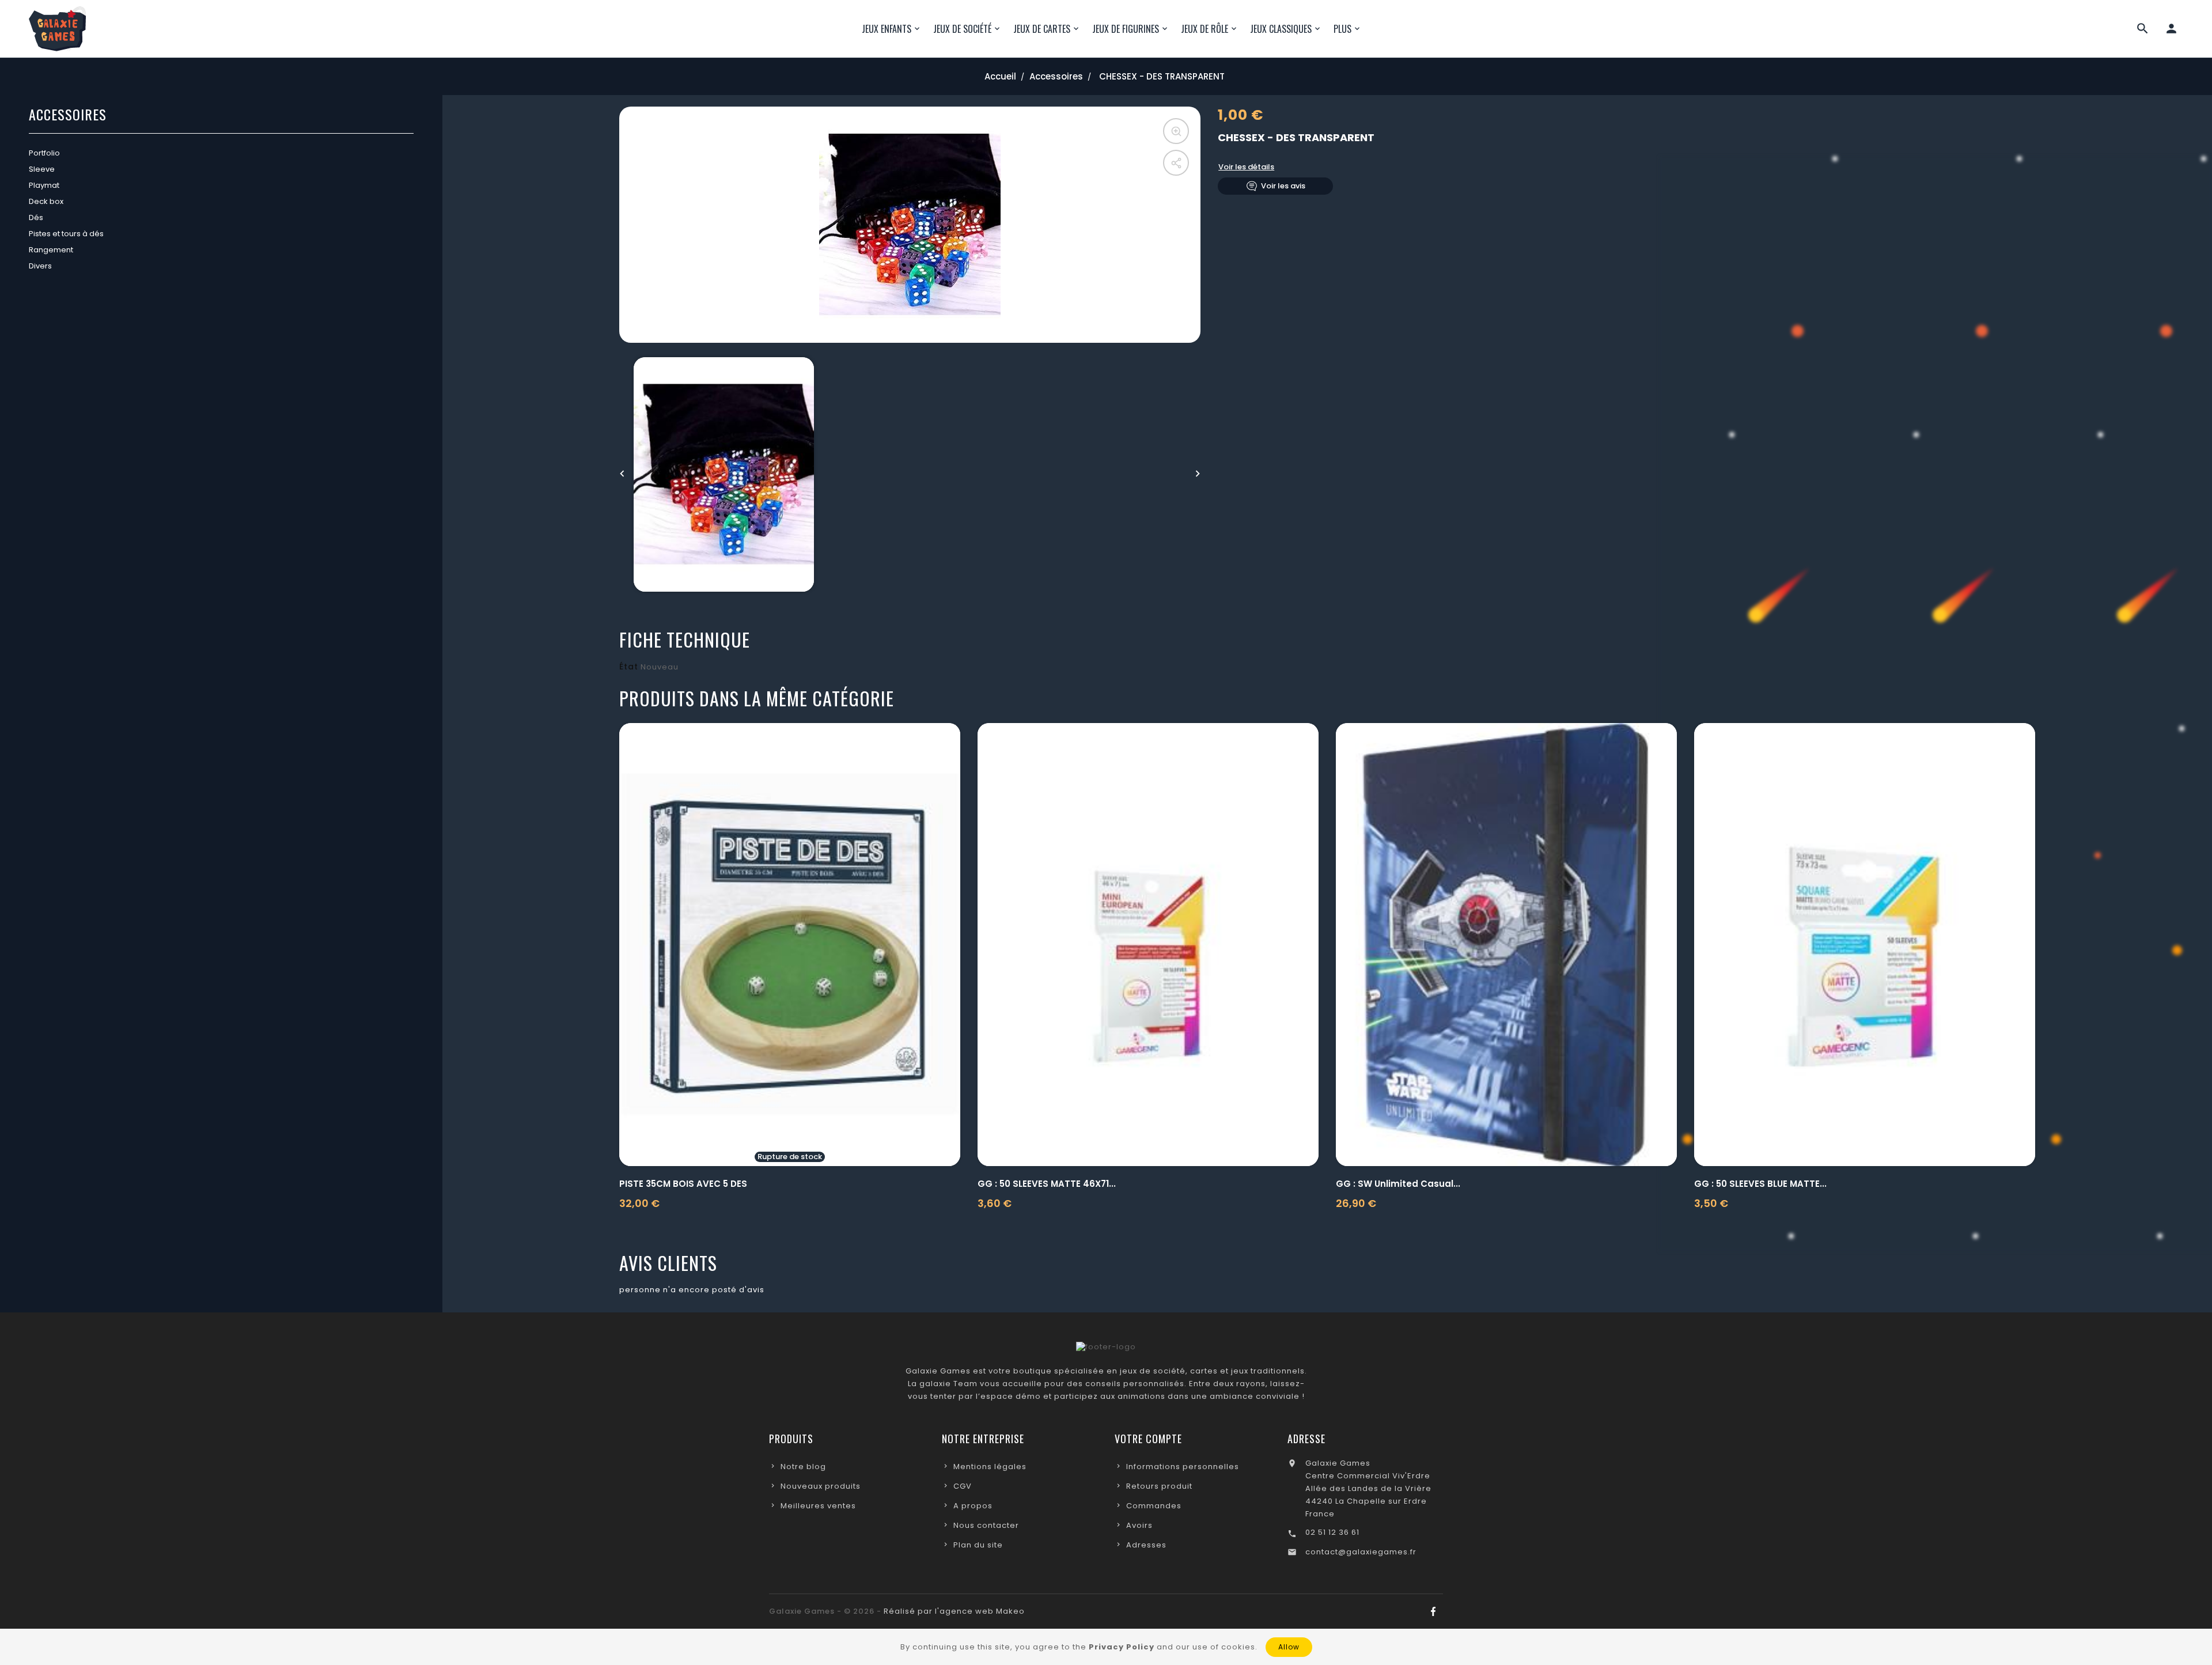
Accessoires (68, 116)
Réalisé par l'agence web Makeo (954, 1611)
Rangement (51, 250)
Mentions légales (990, 1467)
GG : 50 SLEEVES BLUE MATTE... (1760, 1184)
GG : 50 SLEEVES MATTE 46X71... (1047, 1184)
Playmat (44, 185)
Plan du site (978, 1545)
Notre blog (803, 1467)
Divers (40, 266)
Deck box (46, 201)
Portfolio (44, 153)
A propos (973, 1506)
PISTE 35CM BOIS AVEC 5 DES (683, 1184)
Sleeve (42, 169)
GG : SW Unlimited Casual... (1398, 1184)
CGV (963, 1486)
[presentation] (622, 474)
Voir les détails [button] (1246, 167)
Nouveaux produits (821, 1486)
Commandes (1154, 1506)
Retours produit (1159, 1486)
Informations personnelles (1183, 1467)
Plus (1342, 29)
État (629, 667)
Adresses (1146, 1545)
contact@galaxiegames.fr (1361, 1552)
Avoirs (1139, 1525)
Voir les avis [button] (1283, 186)
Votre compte (1148, 1439)
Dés (36, 217)
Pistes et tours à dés (66, 234)
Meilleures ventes (818, 1506)
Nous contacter (986, 1525)
